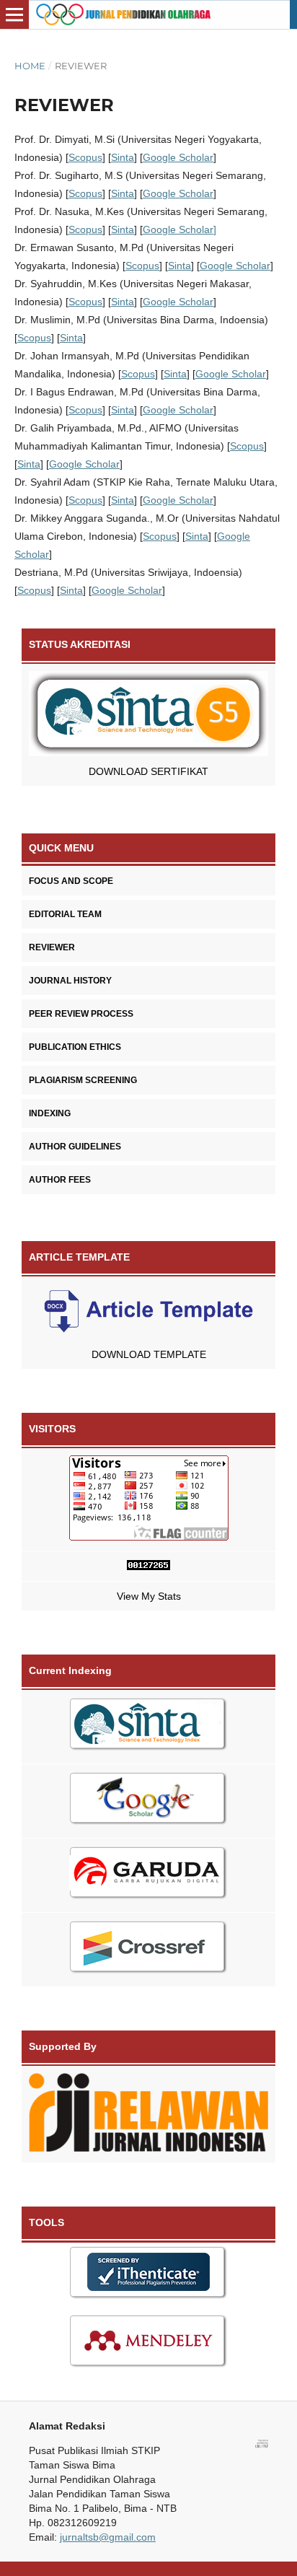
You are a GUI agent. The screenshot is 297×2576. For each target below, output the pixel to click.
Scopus (85, 157)
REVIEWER (52, 947)
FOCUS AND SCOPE (71, 881)
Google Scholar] (179, 229)
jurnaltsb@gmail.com (108, 2537)
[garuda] (148, 1876)
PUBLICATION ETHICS (75, 1047)
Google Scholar (178, 157)
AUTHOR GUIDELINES (75, 1147)
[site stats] (148, 1567)
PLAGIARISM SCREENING (83, 1080)
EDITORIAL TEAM (65, 914)
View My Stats (149, 1596)
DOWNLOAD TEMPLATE (149, 1354)
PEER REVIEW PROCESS (81, 1014)
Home (30, 66)
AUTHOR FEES (60, 1180)
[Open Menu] (14, 14)
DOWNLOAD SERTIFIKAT (148, 771)
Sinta (123, 157)
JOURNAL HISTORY (70, 981)
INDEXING (50, 1113)
